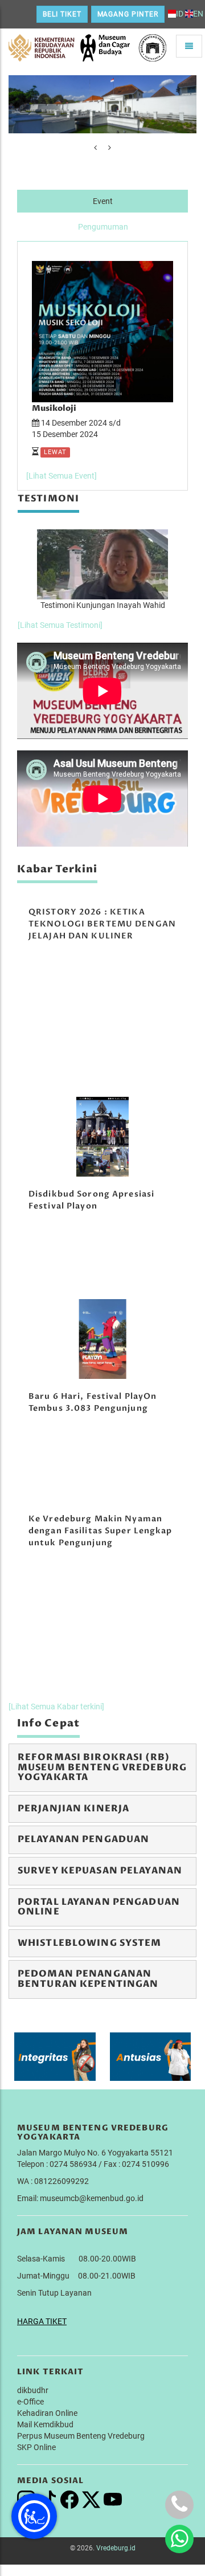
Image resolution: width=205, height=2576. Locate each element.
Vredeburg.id (116, 2548)
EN (198, 14)
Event (103, 201)
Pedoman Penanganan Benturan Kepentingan (88, 1979)
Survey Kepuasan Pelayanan (100, 1871)
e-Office (30, 2402)
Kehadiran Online (47, 2413)
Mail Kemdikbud (45, 2424)
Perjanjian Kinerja (73, 1808)
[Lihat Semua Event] (61, 476)
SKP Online (36, 2447)
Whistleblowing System (90, 1943)
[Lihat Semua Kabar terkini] (56, 1707)
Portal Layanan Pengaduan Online (99, 1907)
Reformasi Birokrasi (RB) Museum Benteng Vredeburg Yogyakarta (102, 1767)
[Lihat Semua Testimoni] (60, 625)
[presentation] (95, 148)
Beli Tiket (62, 14)
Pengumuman (103, 227)
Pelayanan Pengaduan (83, 1839)
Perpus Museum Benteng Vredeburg (81, 2436)
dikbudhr (33, 2390)
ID (180, 14)
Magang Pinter (128, 14)
